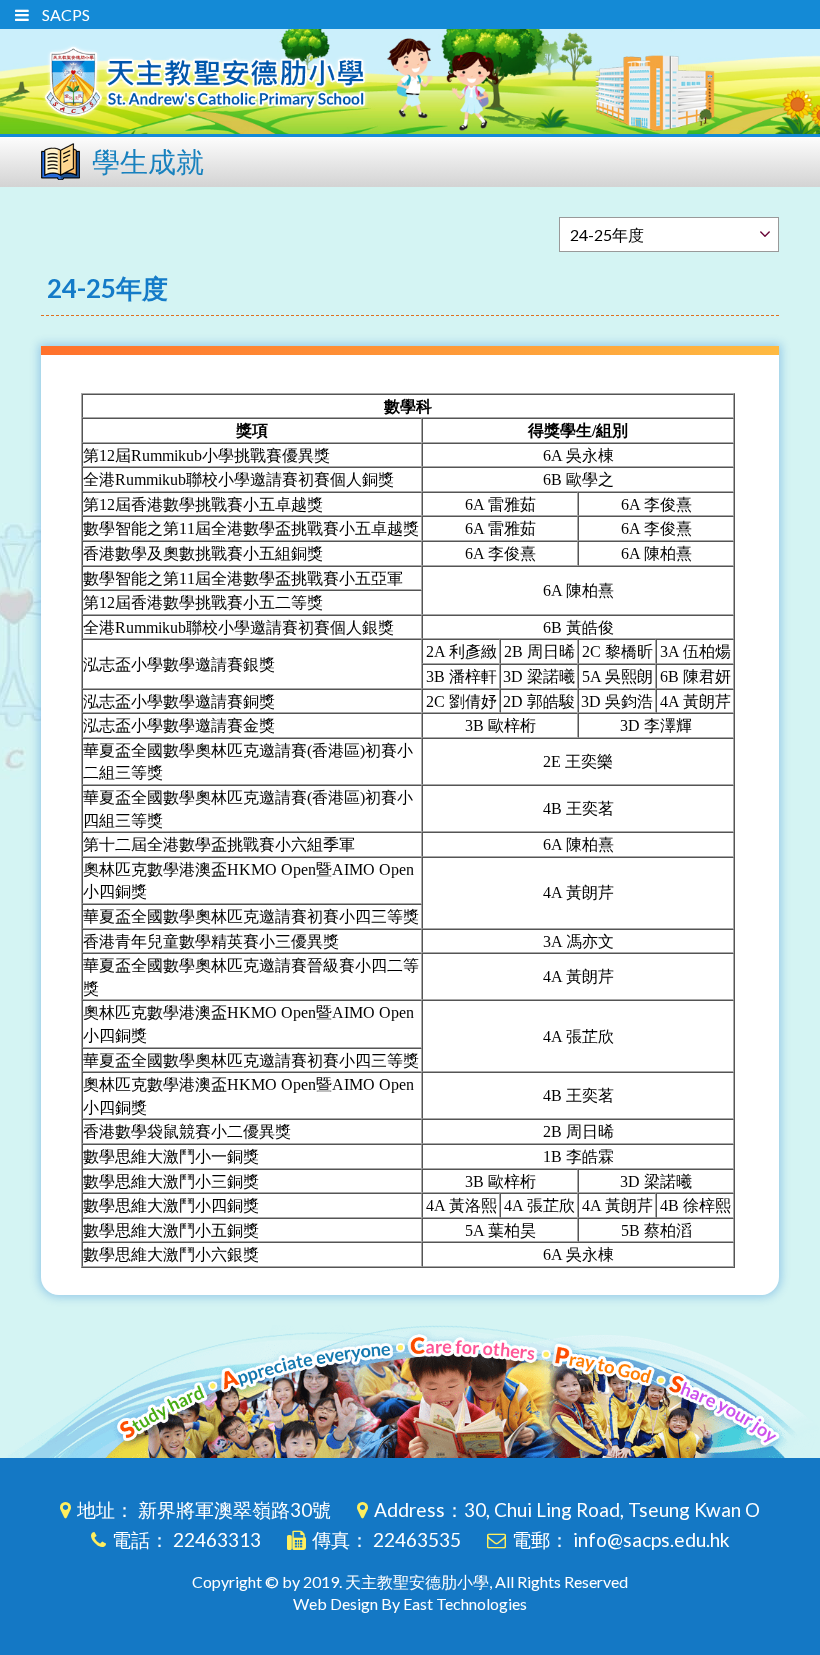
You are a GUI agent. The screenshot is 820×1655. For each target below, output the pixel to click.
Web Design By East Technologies (410, 1603)
